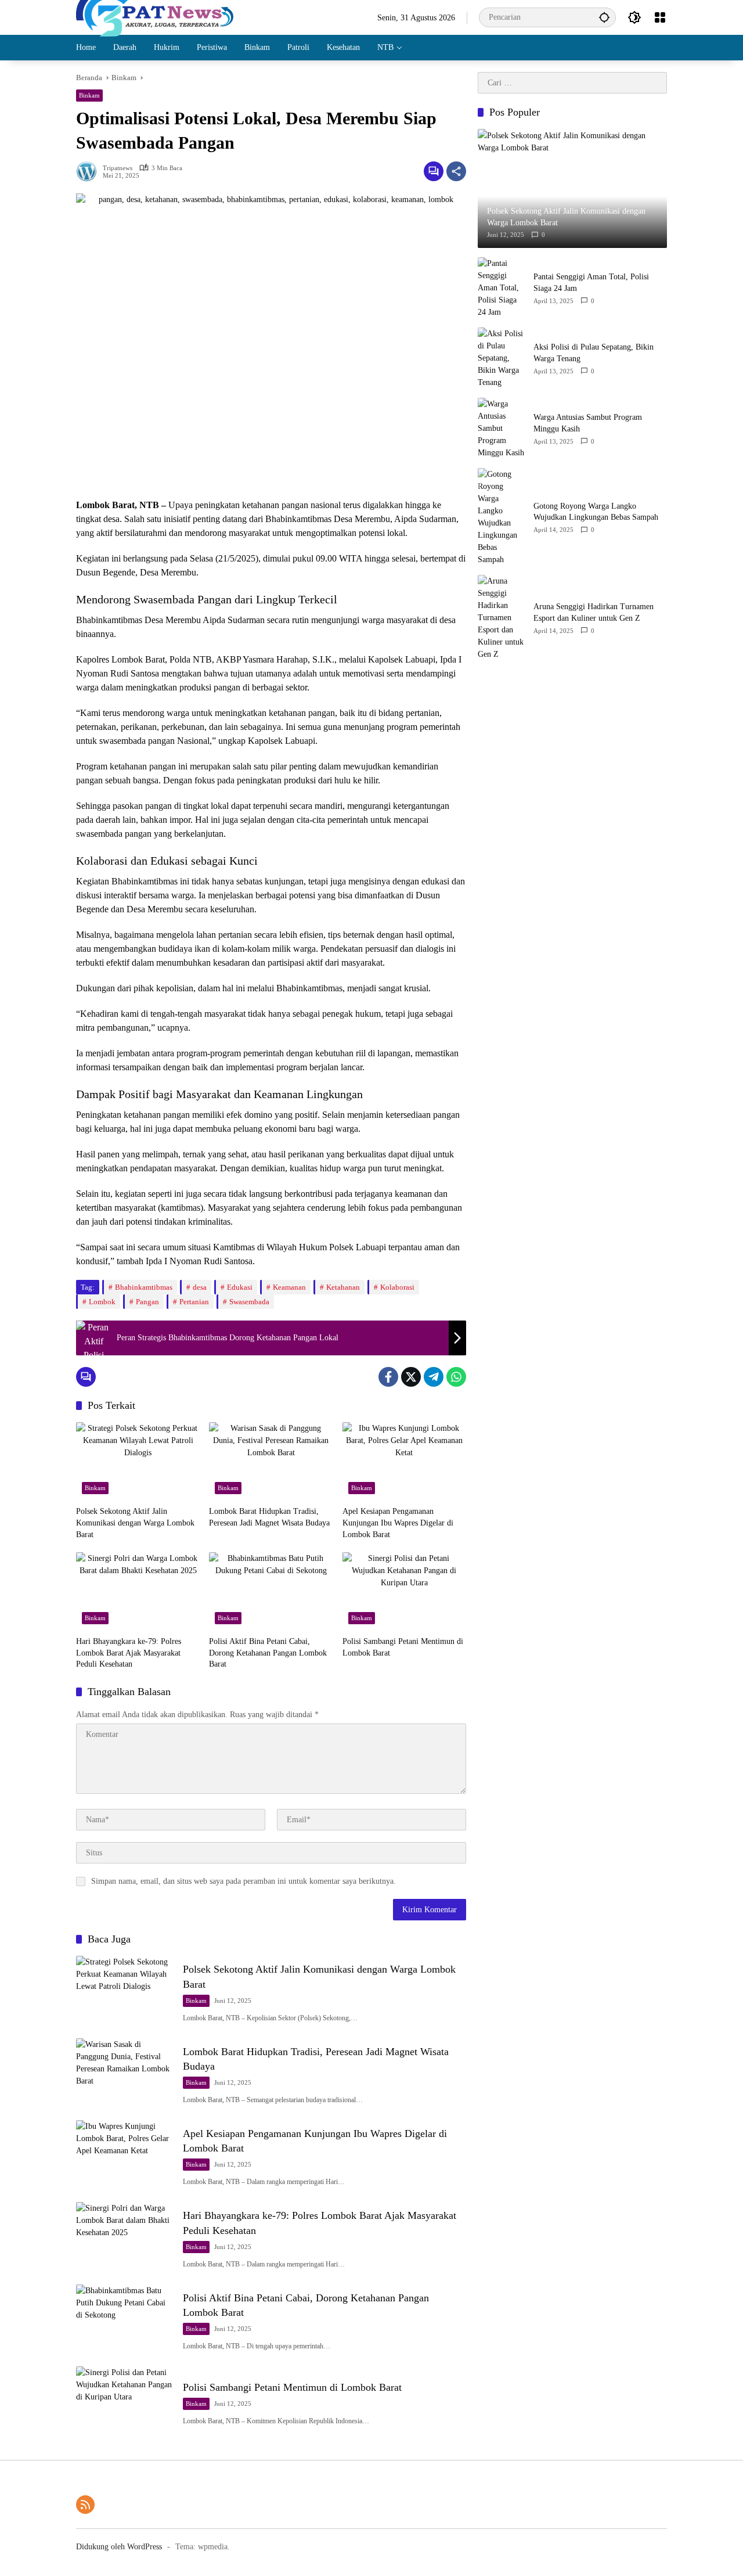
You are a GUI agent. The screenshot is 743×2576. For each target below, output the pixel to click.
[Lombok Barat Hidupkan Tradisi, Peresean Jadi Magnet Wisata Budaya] (271, 1461)
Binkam (89, 95)
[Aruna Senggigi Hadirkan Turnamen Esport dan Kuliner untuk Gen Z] (501, 618)
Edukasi (240, 1287)
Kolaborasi (397, 1287)
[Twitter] (411, 1377)
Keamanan (289, 1287)
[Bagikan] (456, 171)
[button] (604, 17)
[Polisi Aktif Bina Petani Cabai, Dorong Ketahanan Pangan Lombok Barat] (271, 1591)
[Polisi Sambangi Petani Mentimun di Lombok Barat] (404, 1591)
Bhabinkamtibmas (144, 1287)
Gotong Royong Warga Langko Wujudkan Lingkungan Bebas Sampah (596, 511)
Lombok (102, 1302)
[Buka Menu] (660, 17)
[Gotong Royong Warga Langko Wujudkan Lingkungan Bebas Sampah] (501, 517)
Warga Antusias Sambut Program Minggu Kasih (588, 423)
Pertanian (194, 1302)
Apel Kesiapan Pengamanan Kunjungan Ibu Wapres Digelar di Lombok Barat (398, 1523)
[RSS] (85, 2505)
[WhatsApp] (456, 1377)
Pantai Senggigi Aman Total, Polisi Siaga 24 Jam (591, 283)
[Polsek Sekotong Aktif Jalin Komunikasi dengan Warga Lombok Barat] (138, 1461)
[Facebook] (388, 1377)
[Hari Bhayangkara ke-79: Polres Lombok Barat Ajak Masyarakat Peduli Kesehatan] (138, 1591)
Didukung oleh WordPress (119, 2547)
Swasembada (249, 1302)
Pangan (147, 1302)
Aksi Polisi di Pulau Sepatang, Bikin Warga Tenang (594, 353)
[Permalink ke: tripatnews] (89, 171)
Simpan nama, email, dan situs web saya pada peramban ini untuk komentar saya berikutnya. (244, 1881)
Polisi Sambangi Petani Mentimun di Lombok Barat (403, 1647)
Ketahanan (343, 1287)
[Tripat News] (155, 17)
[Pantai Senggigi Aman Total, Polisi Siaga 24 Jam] (501, 288)
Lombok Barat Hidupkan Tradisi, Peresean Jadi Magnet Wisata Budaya (269, 1517)
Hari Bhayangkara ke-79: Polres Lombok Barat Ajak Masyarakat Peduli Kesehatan (129, 1653)
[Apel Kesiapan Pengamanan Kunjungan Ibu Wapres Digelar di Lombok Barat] (404, 1461)
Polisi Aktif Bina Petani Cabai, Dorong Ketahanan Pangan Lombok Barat (268, 1653)
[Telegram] (434, 1377)
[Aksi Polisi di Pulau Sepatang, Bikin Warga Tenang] (501, 358)
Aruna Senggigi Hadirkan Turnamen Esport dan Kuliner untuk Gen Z (594, 612)
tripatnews (118, 168)
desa (200, 1287)
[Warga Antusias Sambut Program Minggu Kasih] (501, 428)
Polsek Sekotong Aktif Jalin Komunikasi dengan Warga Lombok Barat (135, 1523)
